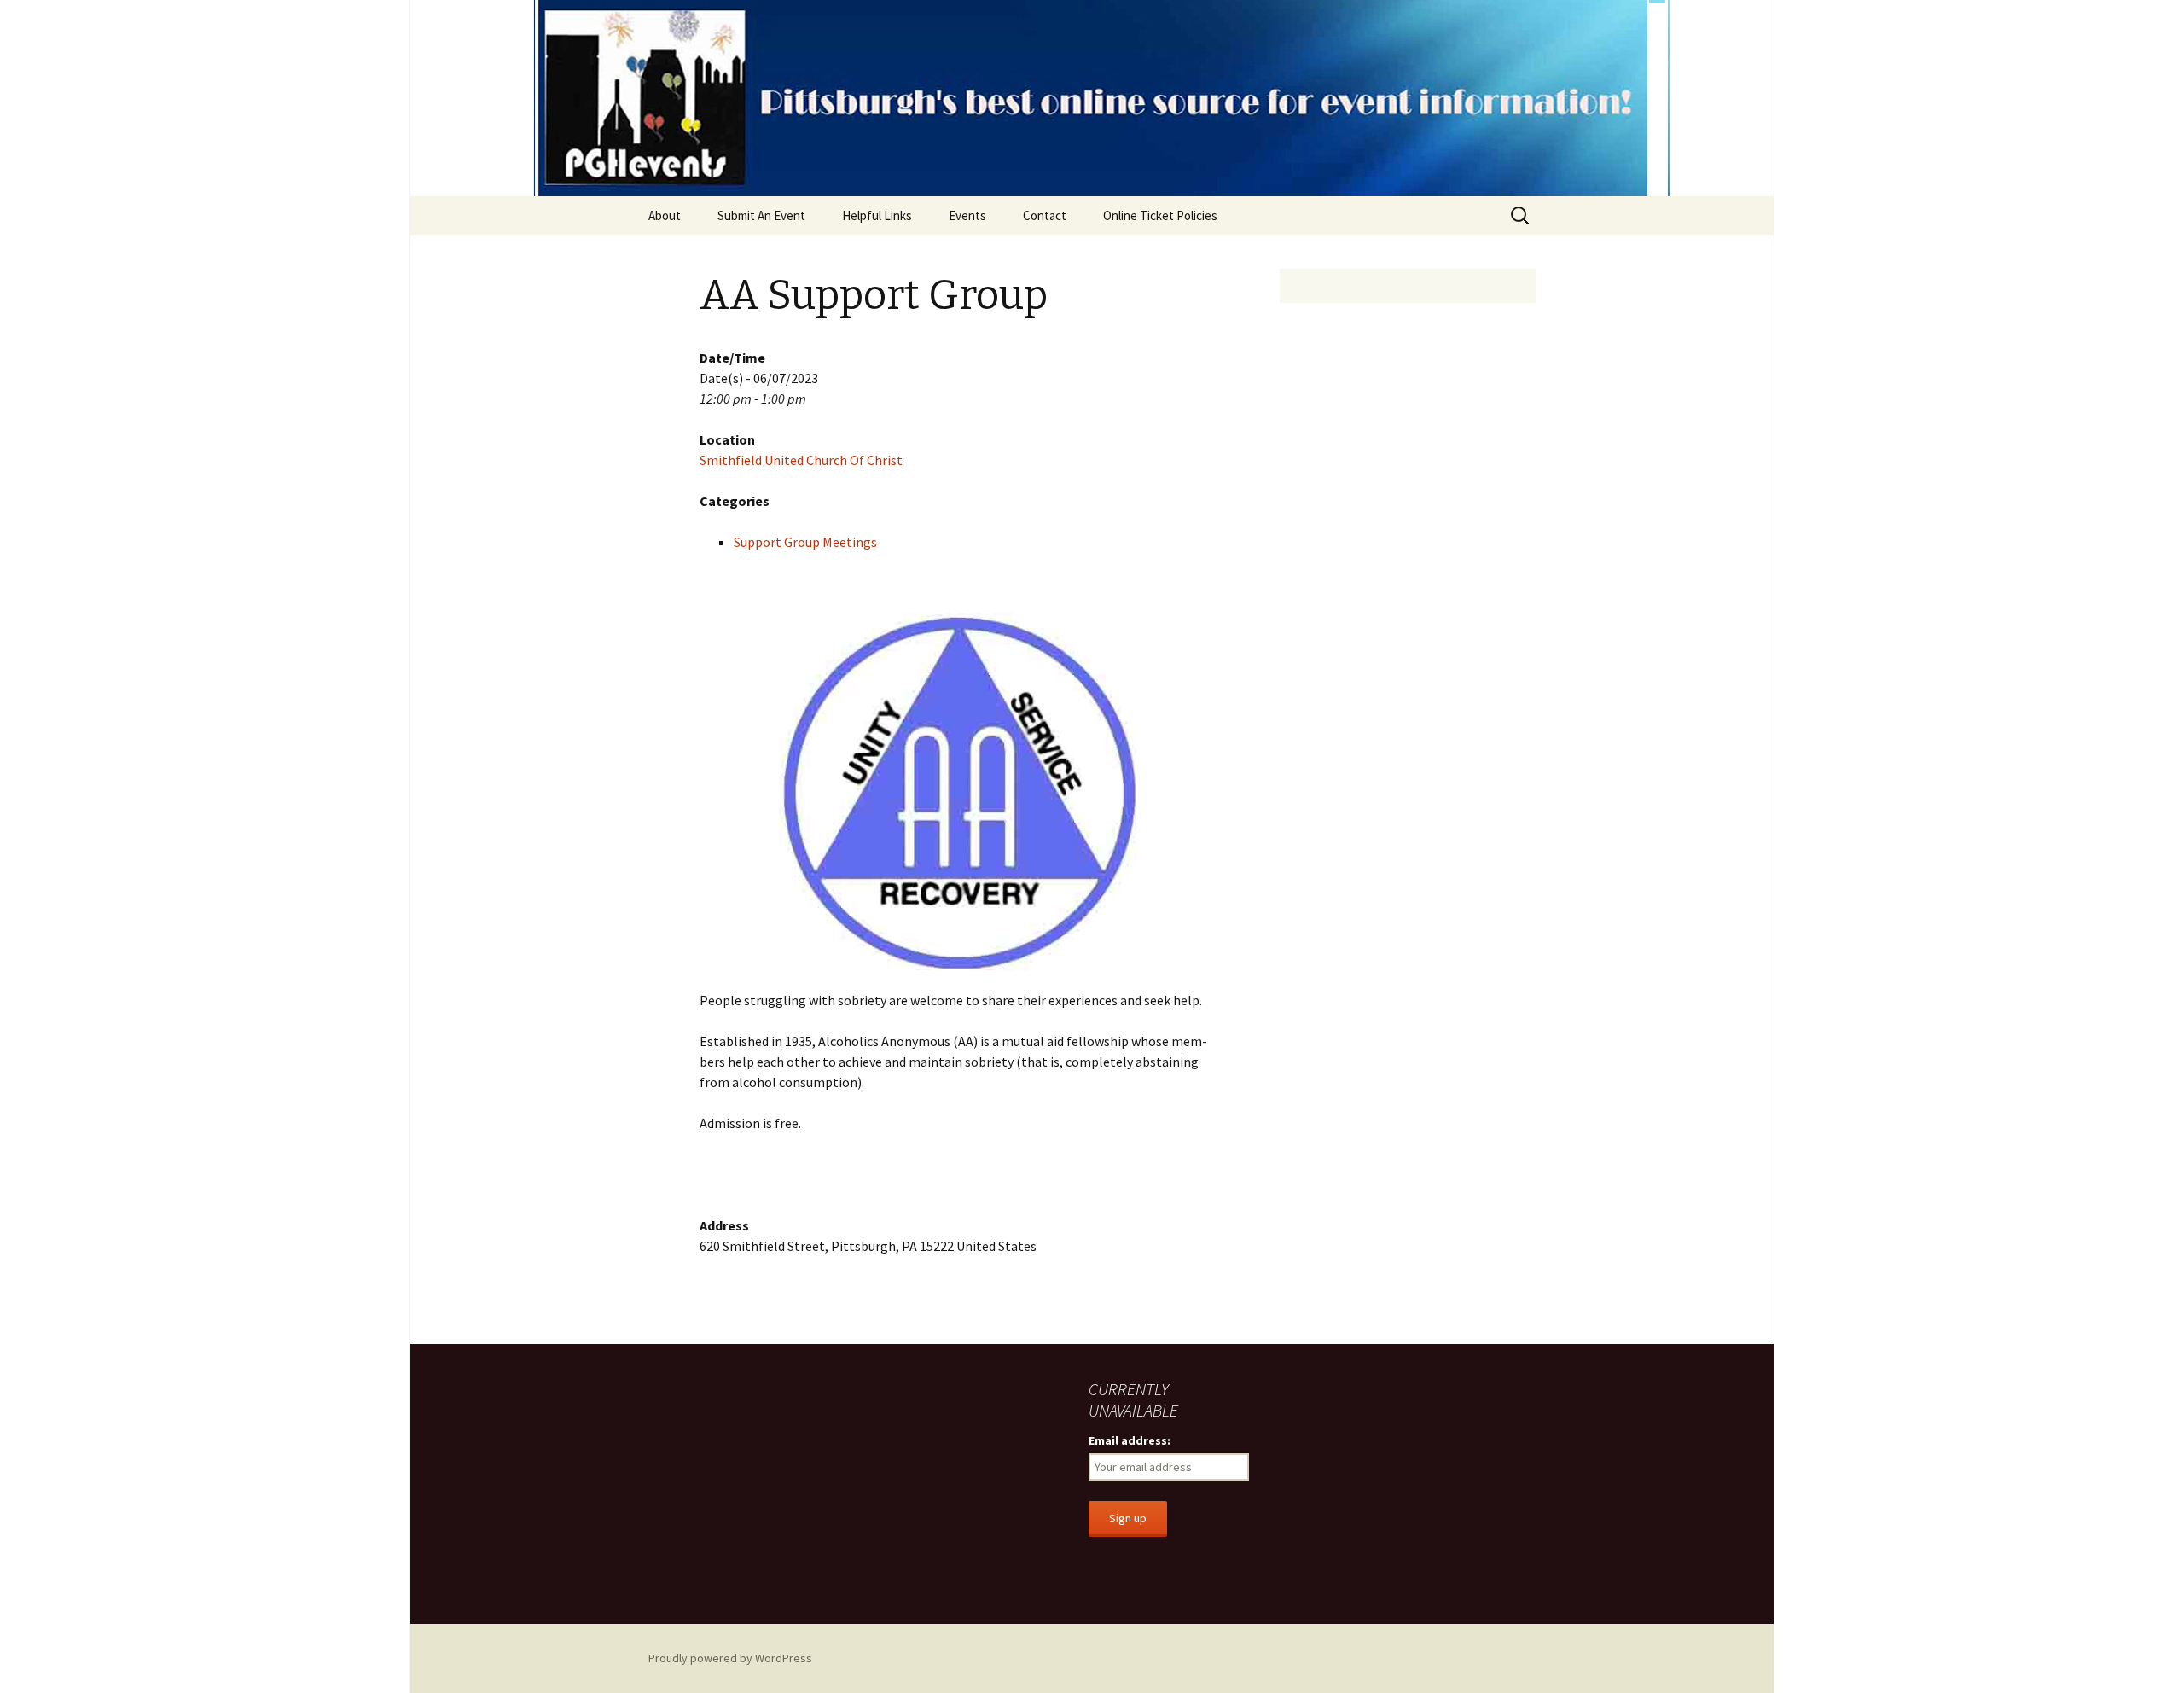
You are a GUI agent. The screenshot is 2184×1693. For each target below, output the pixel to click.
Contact (1045, 215)
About (665, 215)
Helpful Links (877, 215)
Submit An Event (761, 215)
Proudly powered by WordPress (730, 1658)
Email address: (1130, 1440)
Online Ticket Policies (1160, 215)
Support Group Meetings (805, 542)
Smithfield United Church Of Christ (801, 460)
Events (967, 215)
